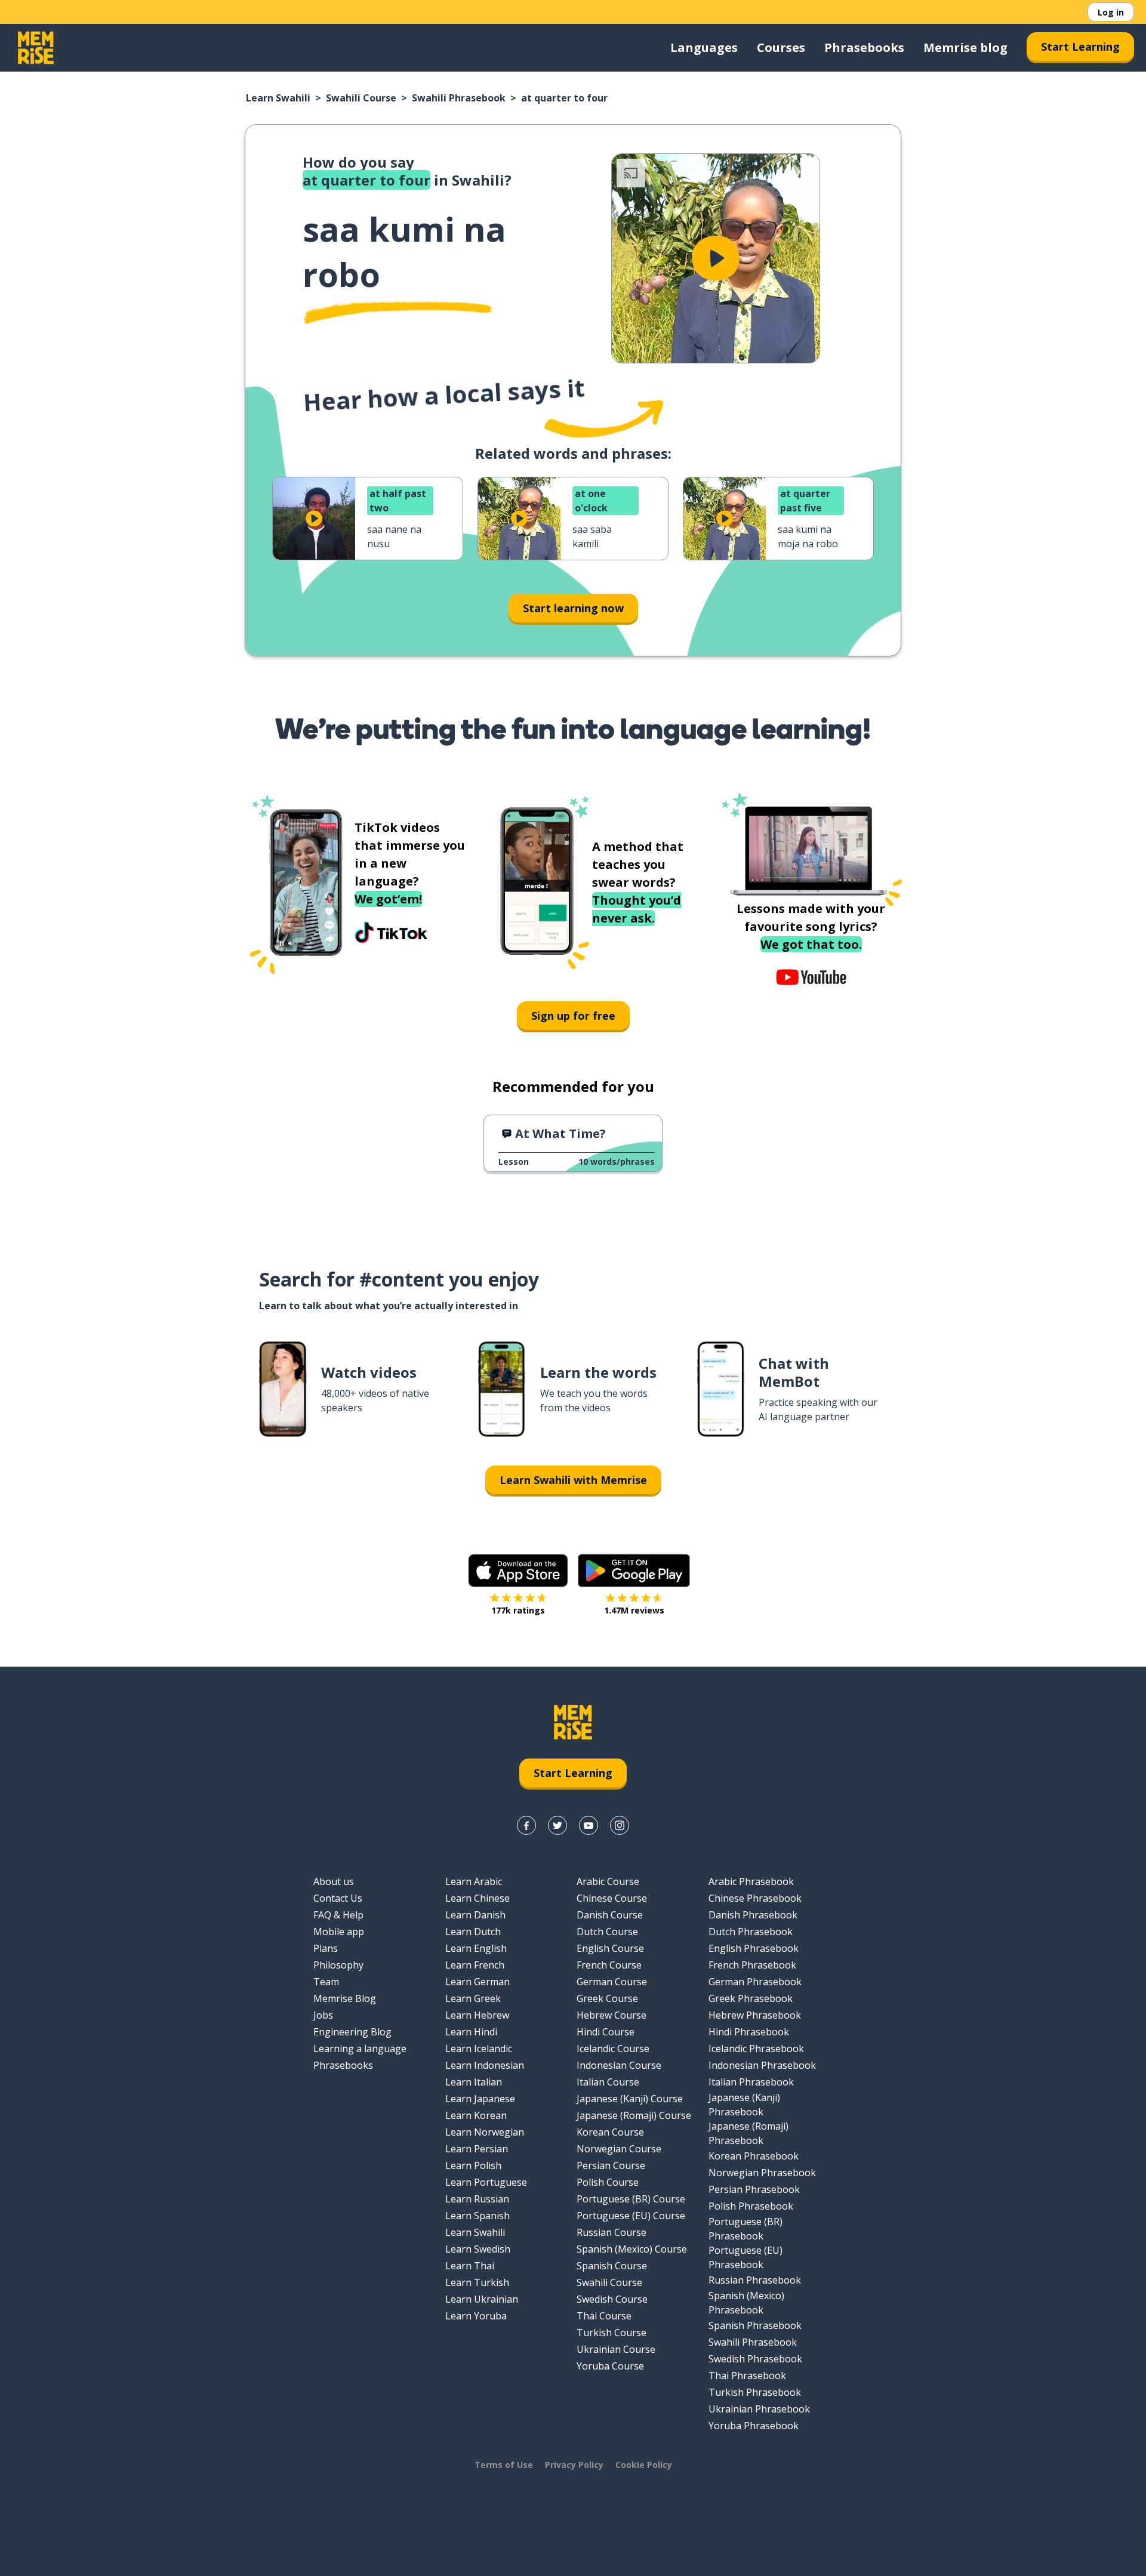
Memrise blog (965, 47)
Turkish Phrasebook (755, 2392)
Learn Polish (473, 2165)
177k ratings (518, 1610)
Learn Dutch (473, 1932)
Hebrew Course (611, 2015)
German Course (612, 1982)
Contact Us (338, 1898)
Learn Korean (476, 2115)
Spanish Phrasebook (755, 2325)
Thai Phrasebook (747, 2376)
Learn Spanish (478, 2216)
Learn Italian (474, 2082)
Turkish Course (611, 2333)
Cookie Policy (644, 2465)
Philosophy (338, 1965)
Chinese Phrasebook (755, 1898)
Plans (326, 1948)
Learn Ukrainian (482, 2299)
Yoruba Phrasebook (754, 2426)
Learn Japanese (480, 2099)
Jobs (323, 2015)
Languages (704, 47)
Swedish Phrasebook (755, 2359)
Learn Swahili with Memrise (573, 1480)
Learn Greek (473, 1998)
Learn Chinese (478, 1898)
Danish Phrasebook (753, 1915)
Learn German (478, 1982)
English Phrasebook (754, 1948)
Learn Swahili (278, 98)
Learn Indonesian (485, 2065)
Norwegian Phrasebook (762, 2173)
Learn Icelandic (479, 2049)
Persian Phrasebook (754, 2189)
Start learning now (573, 608)
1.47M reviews (634, 1610)
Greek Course (607, 1998)
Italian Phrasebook (751, 2082)
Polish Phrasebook (751, 2206)
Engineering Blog (352, 2032)
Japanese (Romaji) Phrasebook (748, 2133)
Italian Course (608, 2082)
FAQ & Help (338, 1915)
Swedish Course (612, 2299)
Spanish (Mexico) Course (632, 2249)
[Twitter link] (557, 1825)
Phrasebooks (864, 47)
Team (326, 1982)
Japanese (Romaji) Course (634, 2115)
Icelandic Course (613, 2049)
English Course (610, 1948)
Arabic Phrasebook (751, 1881)
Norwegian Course (619, 2149)
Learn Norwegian (485, 2132)
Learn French (475, 1965)
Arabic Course (608, 1881)
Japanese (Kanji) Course (630, 2099)
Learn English (476, 1948)
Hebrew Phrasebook (755, 2015)
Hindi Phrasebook (749, 2032)
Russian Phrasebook (755, 2280)
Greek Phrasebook (751, 1998)
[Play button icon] (716, 258)
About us (334, 1881)
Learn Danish (475, 1915)
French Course (609, 1965)
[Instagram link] (620, 1825)
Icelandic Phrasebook (756, 2049)
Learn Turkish (477, 2282)
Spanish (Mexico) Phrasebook (746, 2303)
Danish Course (610, 1915)
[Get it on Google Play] (634, 1571)
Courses (781, 47)
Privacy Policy (574, 2465)
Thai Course (604, 2316)
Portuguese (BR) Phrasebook (745, 2229)
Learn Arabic (474, 1881)
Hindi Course (606, 2032)
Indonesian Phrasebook (762, 2065)
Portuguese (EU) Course (631, 2216)
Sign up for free (573, 1016)
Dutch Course (607, 1932)
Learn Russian (477, 2199)
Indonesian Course (619, 2065)
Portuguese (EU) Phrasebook (745, 2257)
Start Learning (1080, 47)
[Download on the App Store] (518, 1571)
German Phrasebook (755, 1982)
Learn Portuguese (486, 2182)
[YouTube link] (589, 1825)
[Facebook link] (526, 1825)
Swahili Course (361, 98)
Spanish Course (612, 2266)
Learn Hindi (471, 2032)
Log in (1111, 12)
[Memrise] (36, 48)
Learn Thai (470, 2266)
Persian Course (611, 2165)
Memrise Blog (345, 1998)
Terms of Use (504, 2465)
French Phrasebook (752, 1965)
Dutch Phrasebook (751, 1932)
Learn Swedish (478, 2249)
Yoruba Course (610, 2366)
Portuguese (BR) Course (631, 2199)
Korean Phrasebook (754, 2156)
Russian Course (611, 2232)
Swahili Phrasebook (459, 98)
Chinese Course (612, 1898)
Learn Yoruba (476, 2316)
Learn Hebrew (477, 2015)
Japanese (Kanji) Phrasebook (744, 2105)
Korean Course (610, 2132)
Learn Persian (477, 2149)
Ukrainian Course (616, 2349)
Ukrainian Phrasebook (759, 2409)
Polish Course (608, 2182)
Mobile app (339, 1932)
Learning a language (360, 2049)
